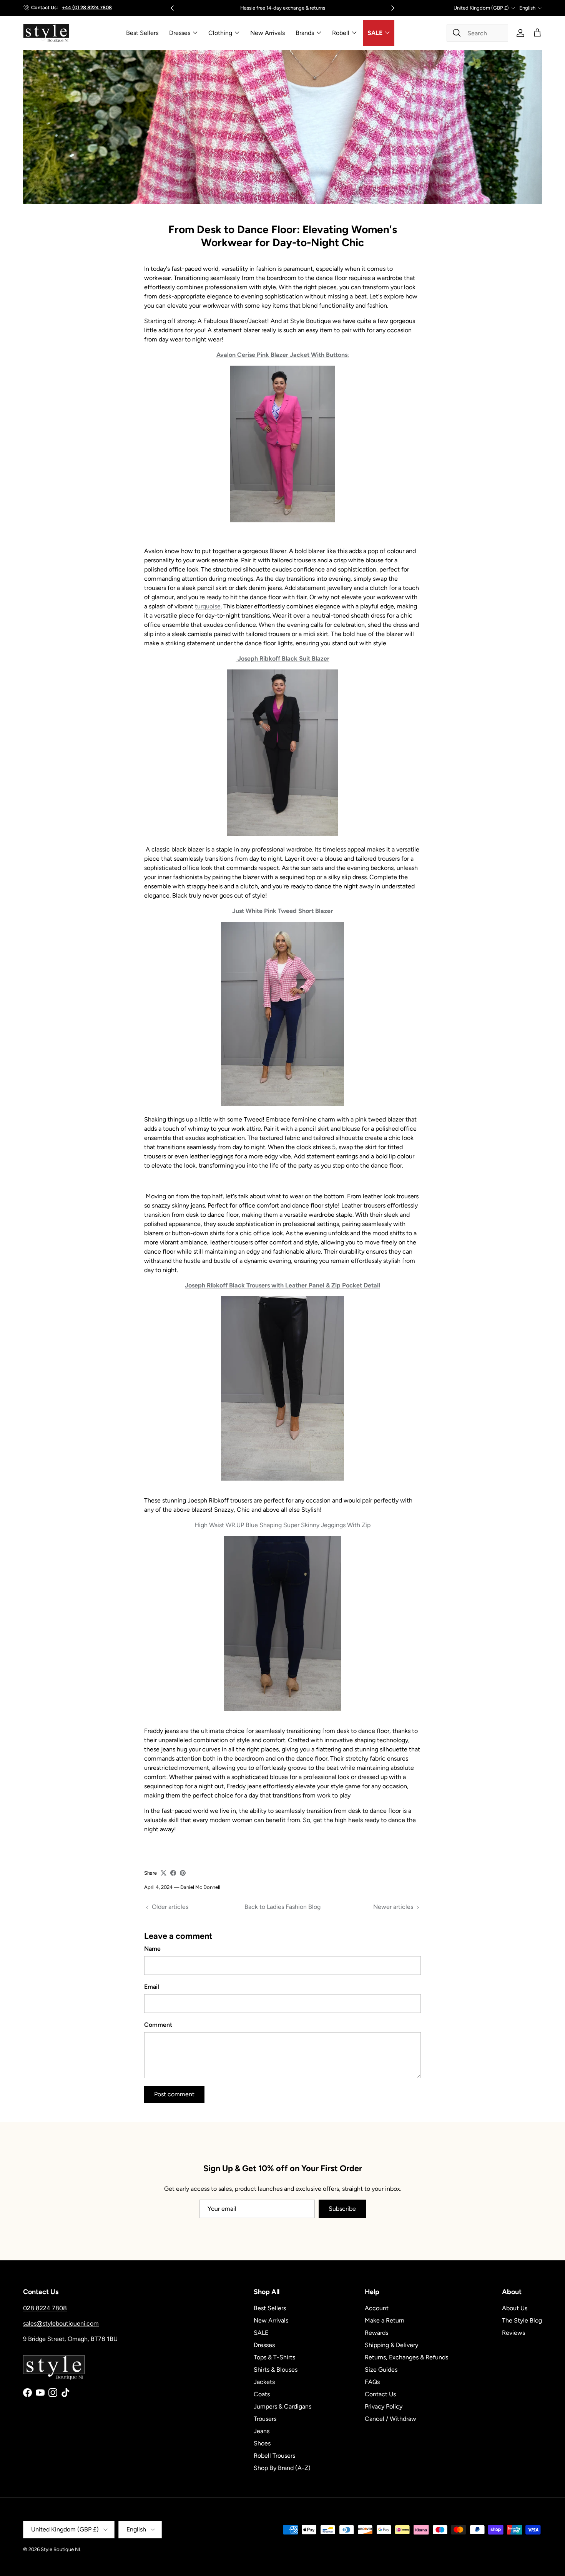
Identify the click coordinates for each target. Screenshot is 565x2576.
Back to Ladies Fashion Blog (282, 1907)
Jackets (264, 2382)
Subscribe (342, 2209)
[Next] (393, 8)
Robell (341, 33)
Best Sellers (142, 33)
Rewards (376, 2333)
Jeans (262, 2431)
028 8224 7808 (45, 2308)
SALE (375, 33)
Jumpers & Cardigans (282, 2406)
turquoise (208, 606)
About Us (515, 2308)
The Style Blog (522, 2320)
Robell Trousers (274, 2456)
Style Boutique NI (61, 2549)
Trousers (265, 2419)
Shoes (262, 2443)
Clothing (220, 33)
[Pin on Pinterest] (183, 1873)
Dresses (180, 33)
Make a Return (385, 2320)
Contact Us (380, 2394)
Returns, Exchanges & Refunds (406, 2357)
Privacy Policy (384, 2406)
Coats (262, 2394)
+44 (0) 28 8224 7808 (87, 7)
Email (152, 1987)
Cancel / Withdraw (391, 2419)
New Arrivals (268, 33)
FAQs (372, 2382)
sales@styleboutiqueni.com (61, 2323)
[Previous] (172, 8)
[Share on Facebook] (173, 1873)
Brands (305, 33)
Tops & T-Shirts (274, 2357)
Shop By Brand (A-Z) (282, 2468)
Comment (158, 2025)
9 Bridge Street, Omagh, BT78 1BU (70, 2339)
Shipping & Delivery (391, 2345)
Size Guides (381, 2370)
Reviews (513, 2333)
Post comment (174, 2094)
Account (377, 2308)
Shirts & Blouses (276, 2370)
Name (152, 1949)
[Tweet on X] (164, 1873)
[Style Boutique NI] (46, 33)
